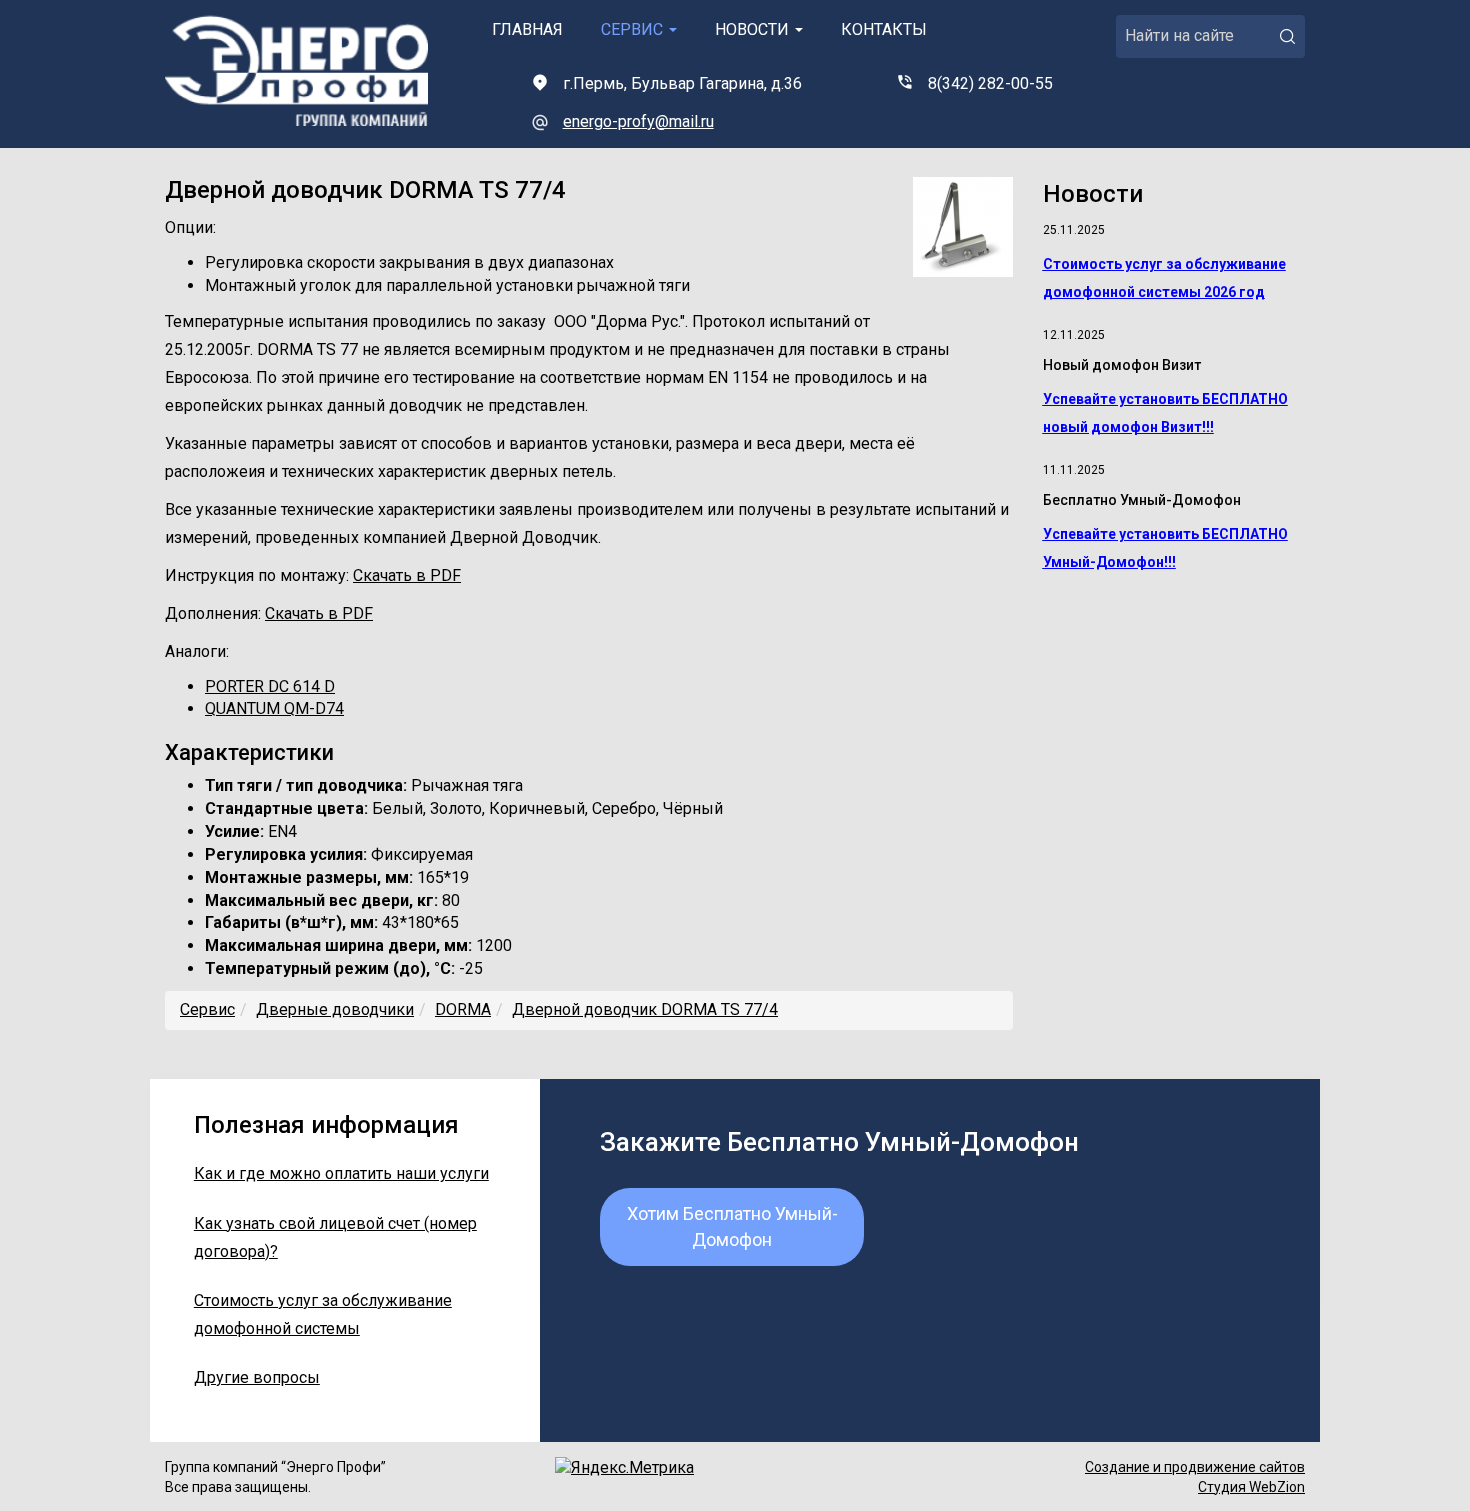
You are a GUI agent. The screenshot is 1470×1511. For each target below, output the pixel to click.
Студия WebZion (1251, 1487)
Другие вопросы (257, 1377)
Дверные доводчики (335, 1009)
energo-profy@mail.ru (638, 121)
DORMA (463, 1009)
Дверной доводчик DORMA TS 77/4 (645, 1009)
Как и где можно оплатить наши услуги (341, 1173)
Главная (527, 29)
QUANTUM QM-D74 (274, 708)
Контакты (884, 29)
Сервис (634, 29)
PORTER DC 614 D (270, 686)
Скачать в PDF (407, 575)
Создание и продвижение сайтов (1195, 1467)
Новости (754, 29)
